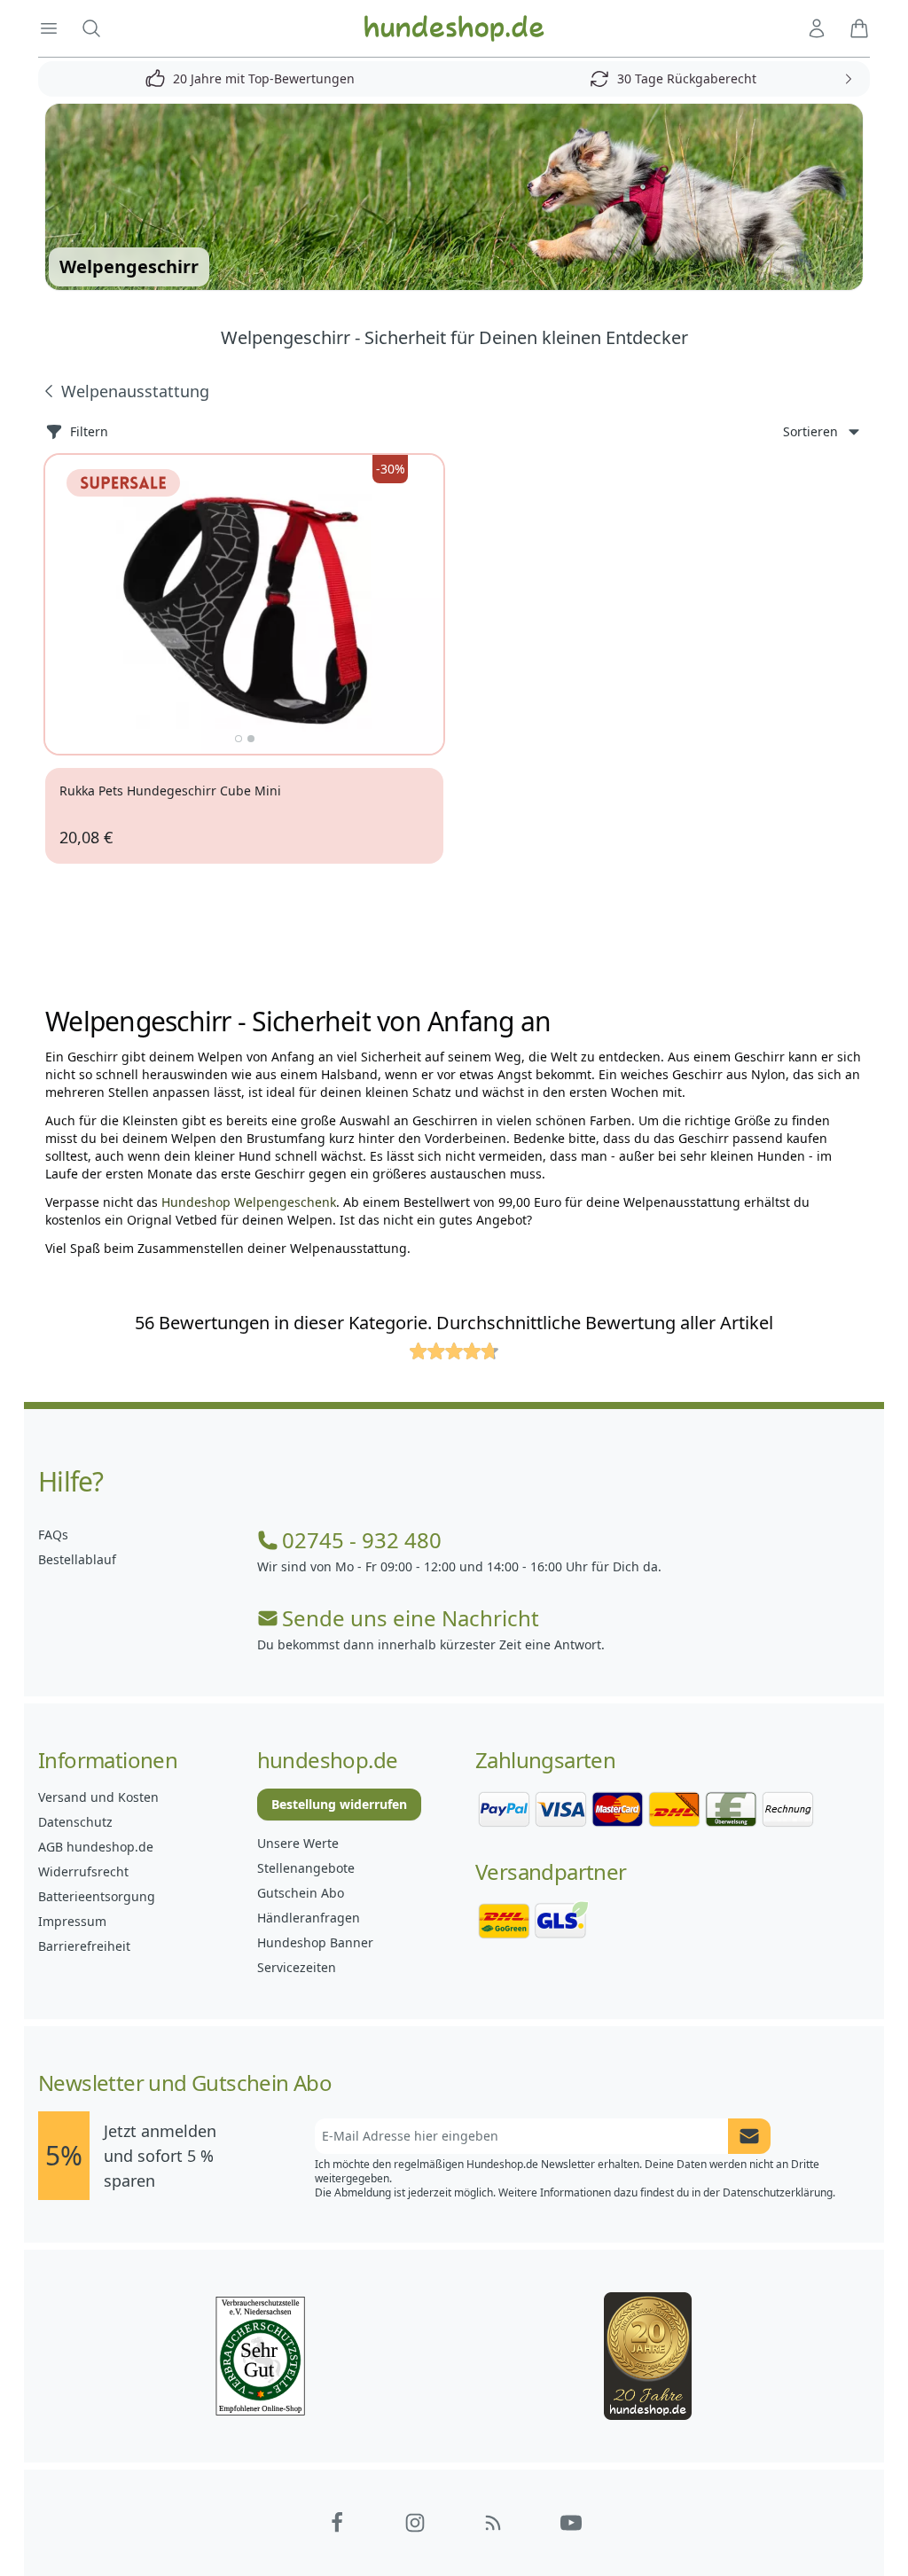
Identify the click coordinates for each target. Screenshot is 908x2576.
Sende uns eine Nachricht (411, 1618)
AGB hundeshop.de (96, 1847)
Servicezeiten (297, 1967)
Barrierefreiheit (84, 1946)
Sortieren (810, 431)
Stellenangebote (306, 1868)
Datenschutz (75, 1822)
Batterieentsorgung (97, 1896)
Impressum (72, 1921)
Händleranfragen (309, 1918)
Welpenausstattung (135, 391)
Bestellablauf (77, 1559)
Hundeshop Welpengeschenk (249, 1202)
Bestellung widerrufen (339, 1804)
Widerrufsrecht (83, 1871)
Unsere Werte (298, 1843)
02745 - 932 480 (362, 1540)
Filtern (89, 431)
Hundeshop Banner (315, 1942)
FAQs (53, 1535)
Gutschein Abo (301, 1893)
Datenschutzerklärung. (779, 2192)
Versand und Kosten (98, 1797)
